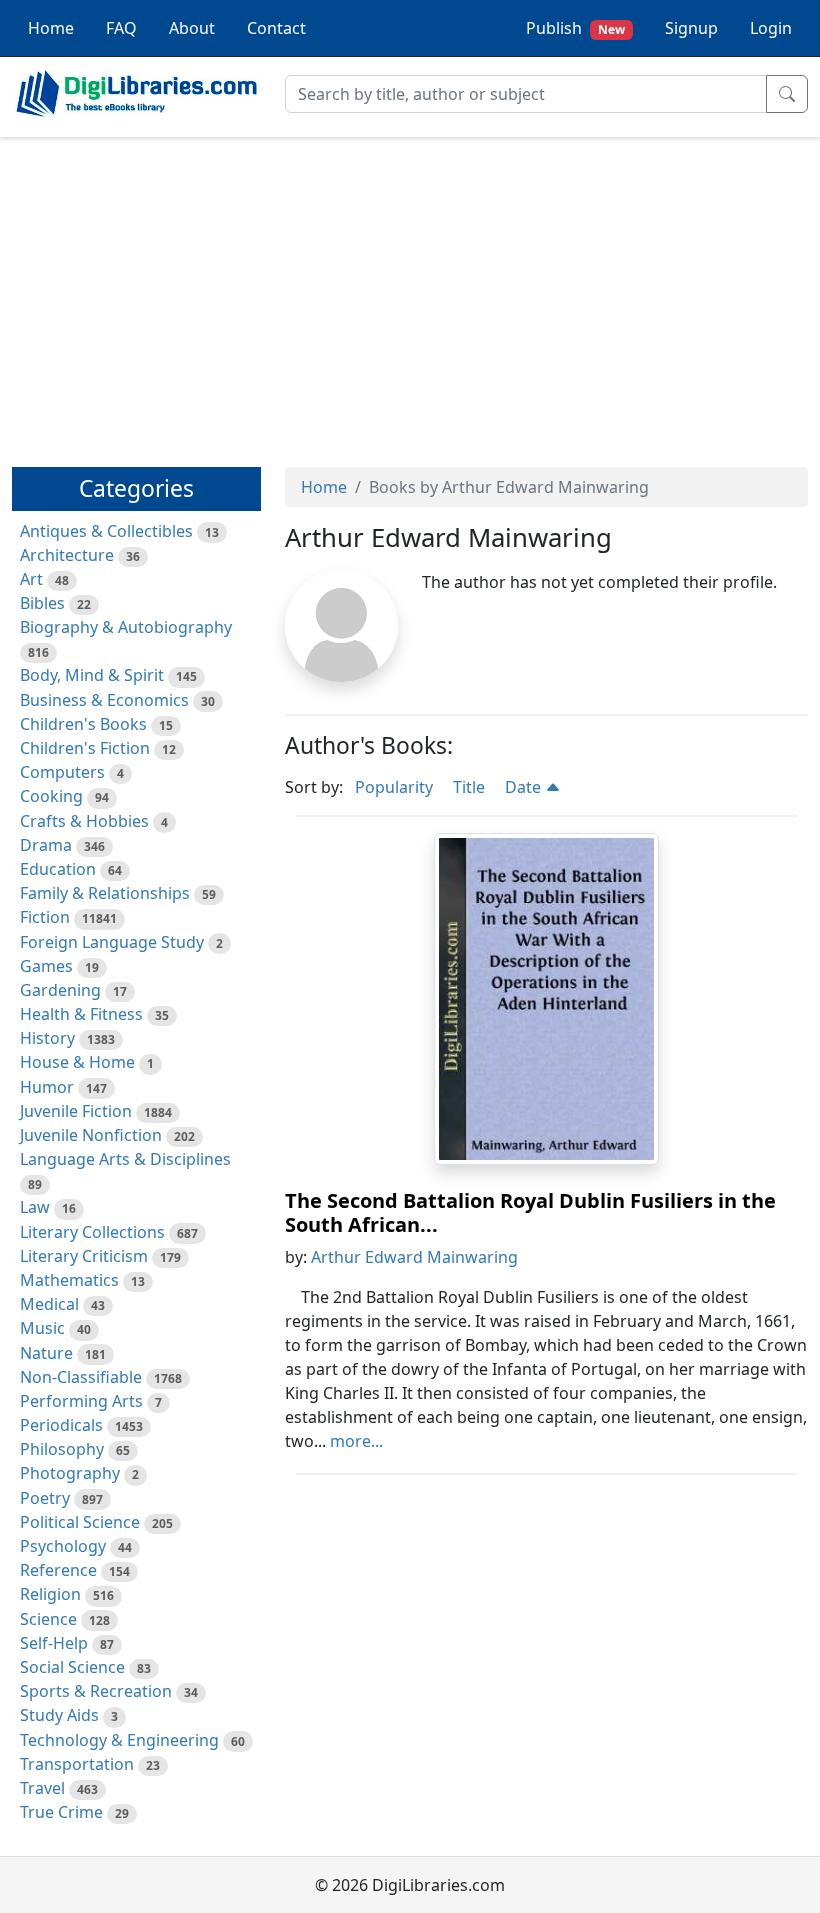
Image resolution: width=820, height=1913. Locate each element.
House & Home (77, 1062)
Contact (276, 28)
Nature (46, 1353)
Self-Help (54, 1643)
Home (51, 28)
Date (525, 787)
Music (42, 1328)
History (47, 1038)
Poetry (45, 1498)
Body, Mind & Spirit (92, 675)
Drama (46, 845)
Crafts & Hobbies (84, 821)
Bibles (42, 603)
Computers (62, 772)
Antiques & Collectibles (106, 531)
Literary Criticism (84, 1256)
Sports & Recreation (96, 1691)
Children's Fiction (85, 748)
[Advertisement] (410, 293)
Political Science (80, 1522)
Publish (575, 28)
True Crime (61, 1812)
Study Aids (59, 1715)
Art (31, 579)
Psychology (63, 1546)
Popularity (394, 787)
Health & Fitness (81, 1014)
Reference (58, 1570)
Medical (49, 1304)
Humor (47, 1087)
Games (46, 966)
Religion (50, 1594)
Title (469, 787)
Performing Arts (81, 1401)
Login (771, 28)
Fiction (45, 917)
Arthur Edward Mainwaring (414, 1257)
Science (48, 1619)
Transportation (77, 1764)
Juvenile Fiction (76, 1111)
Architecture (67, 555)
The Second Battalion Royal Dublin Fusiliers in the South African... (530, 1212)
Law (35, 1207)
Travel (42, 1788)
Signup (691, 28)
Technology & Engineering (119, 1740)
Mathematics (69, 1280)
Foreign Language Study (112, 942)
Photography (70, 1473)
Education (58, 869)
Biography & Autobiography (126, 627)
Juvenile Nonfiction (91, 1135)
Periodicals (61, 1425)
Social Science (72, 1667)
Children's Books (83, 724)
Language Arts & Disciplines (125, 1159)
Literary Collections (92, 1232)
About (192, 28)
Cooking (51, 796)
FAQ (121, 28)
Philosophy (62, 1449)
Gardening (60, 990)
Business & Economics (104, 700)
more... (356, 1441)
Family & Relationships (105, 893)
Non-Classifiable (81, 1377)
